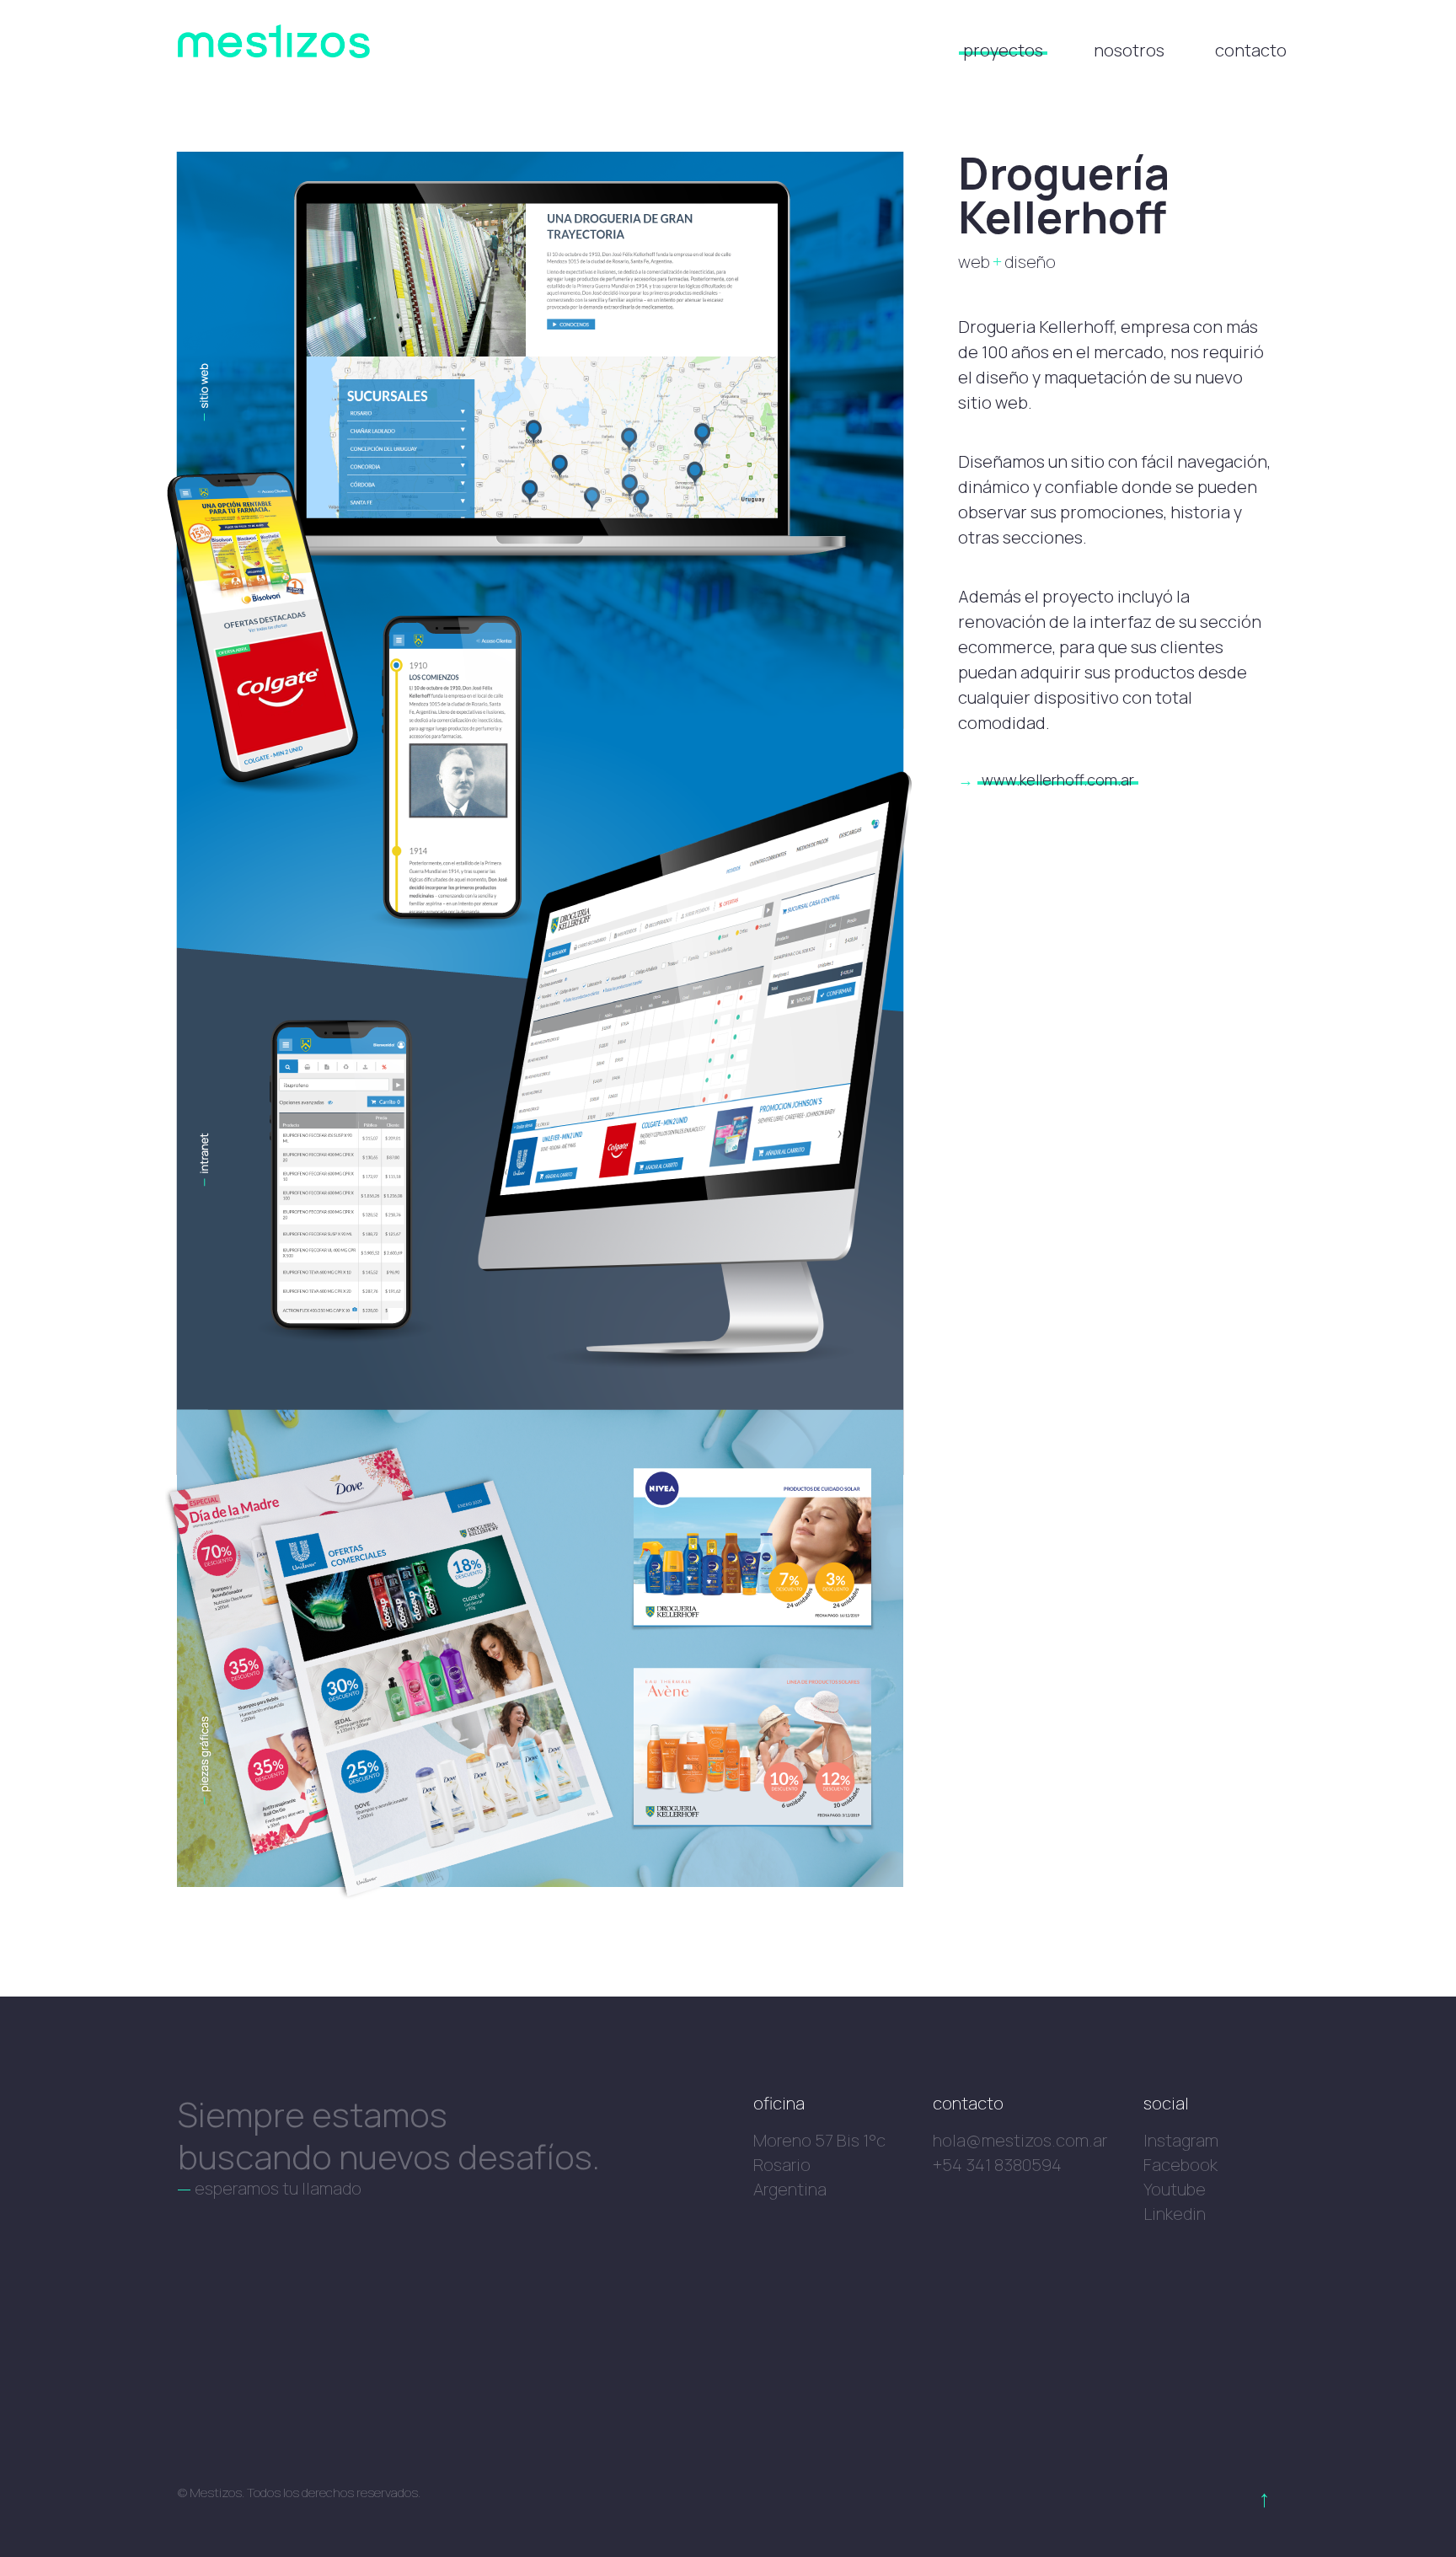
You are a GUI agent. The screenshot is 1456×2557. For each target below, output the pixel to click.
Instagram (1181, 2141)
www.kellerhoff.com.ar (1058, 780)
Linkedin (1175, 2214)
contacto (1251, 50)
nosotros (1129, 50)
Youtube (1175, 2190)
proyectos (1003, 50)
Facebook (1180, 2165)
